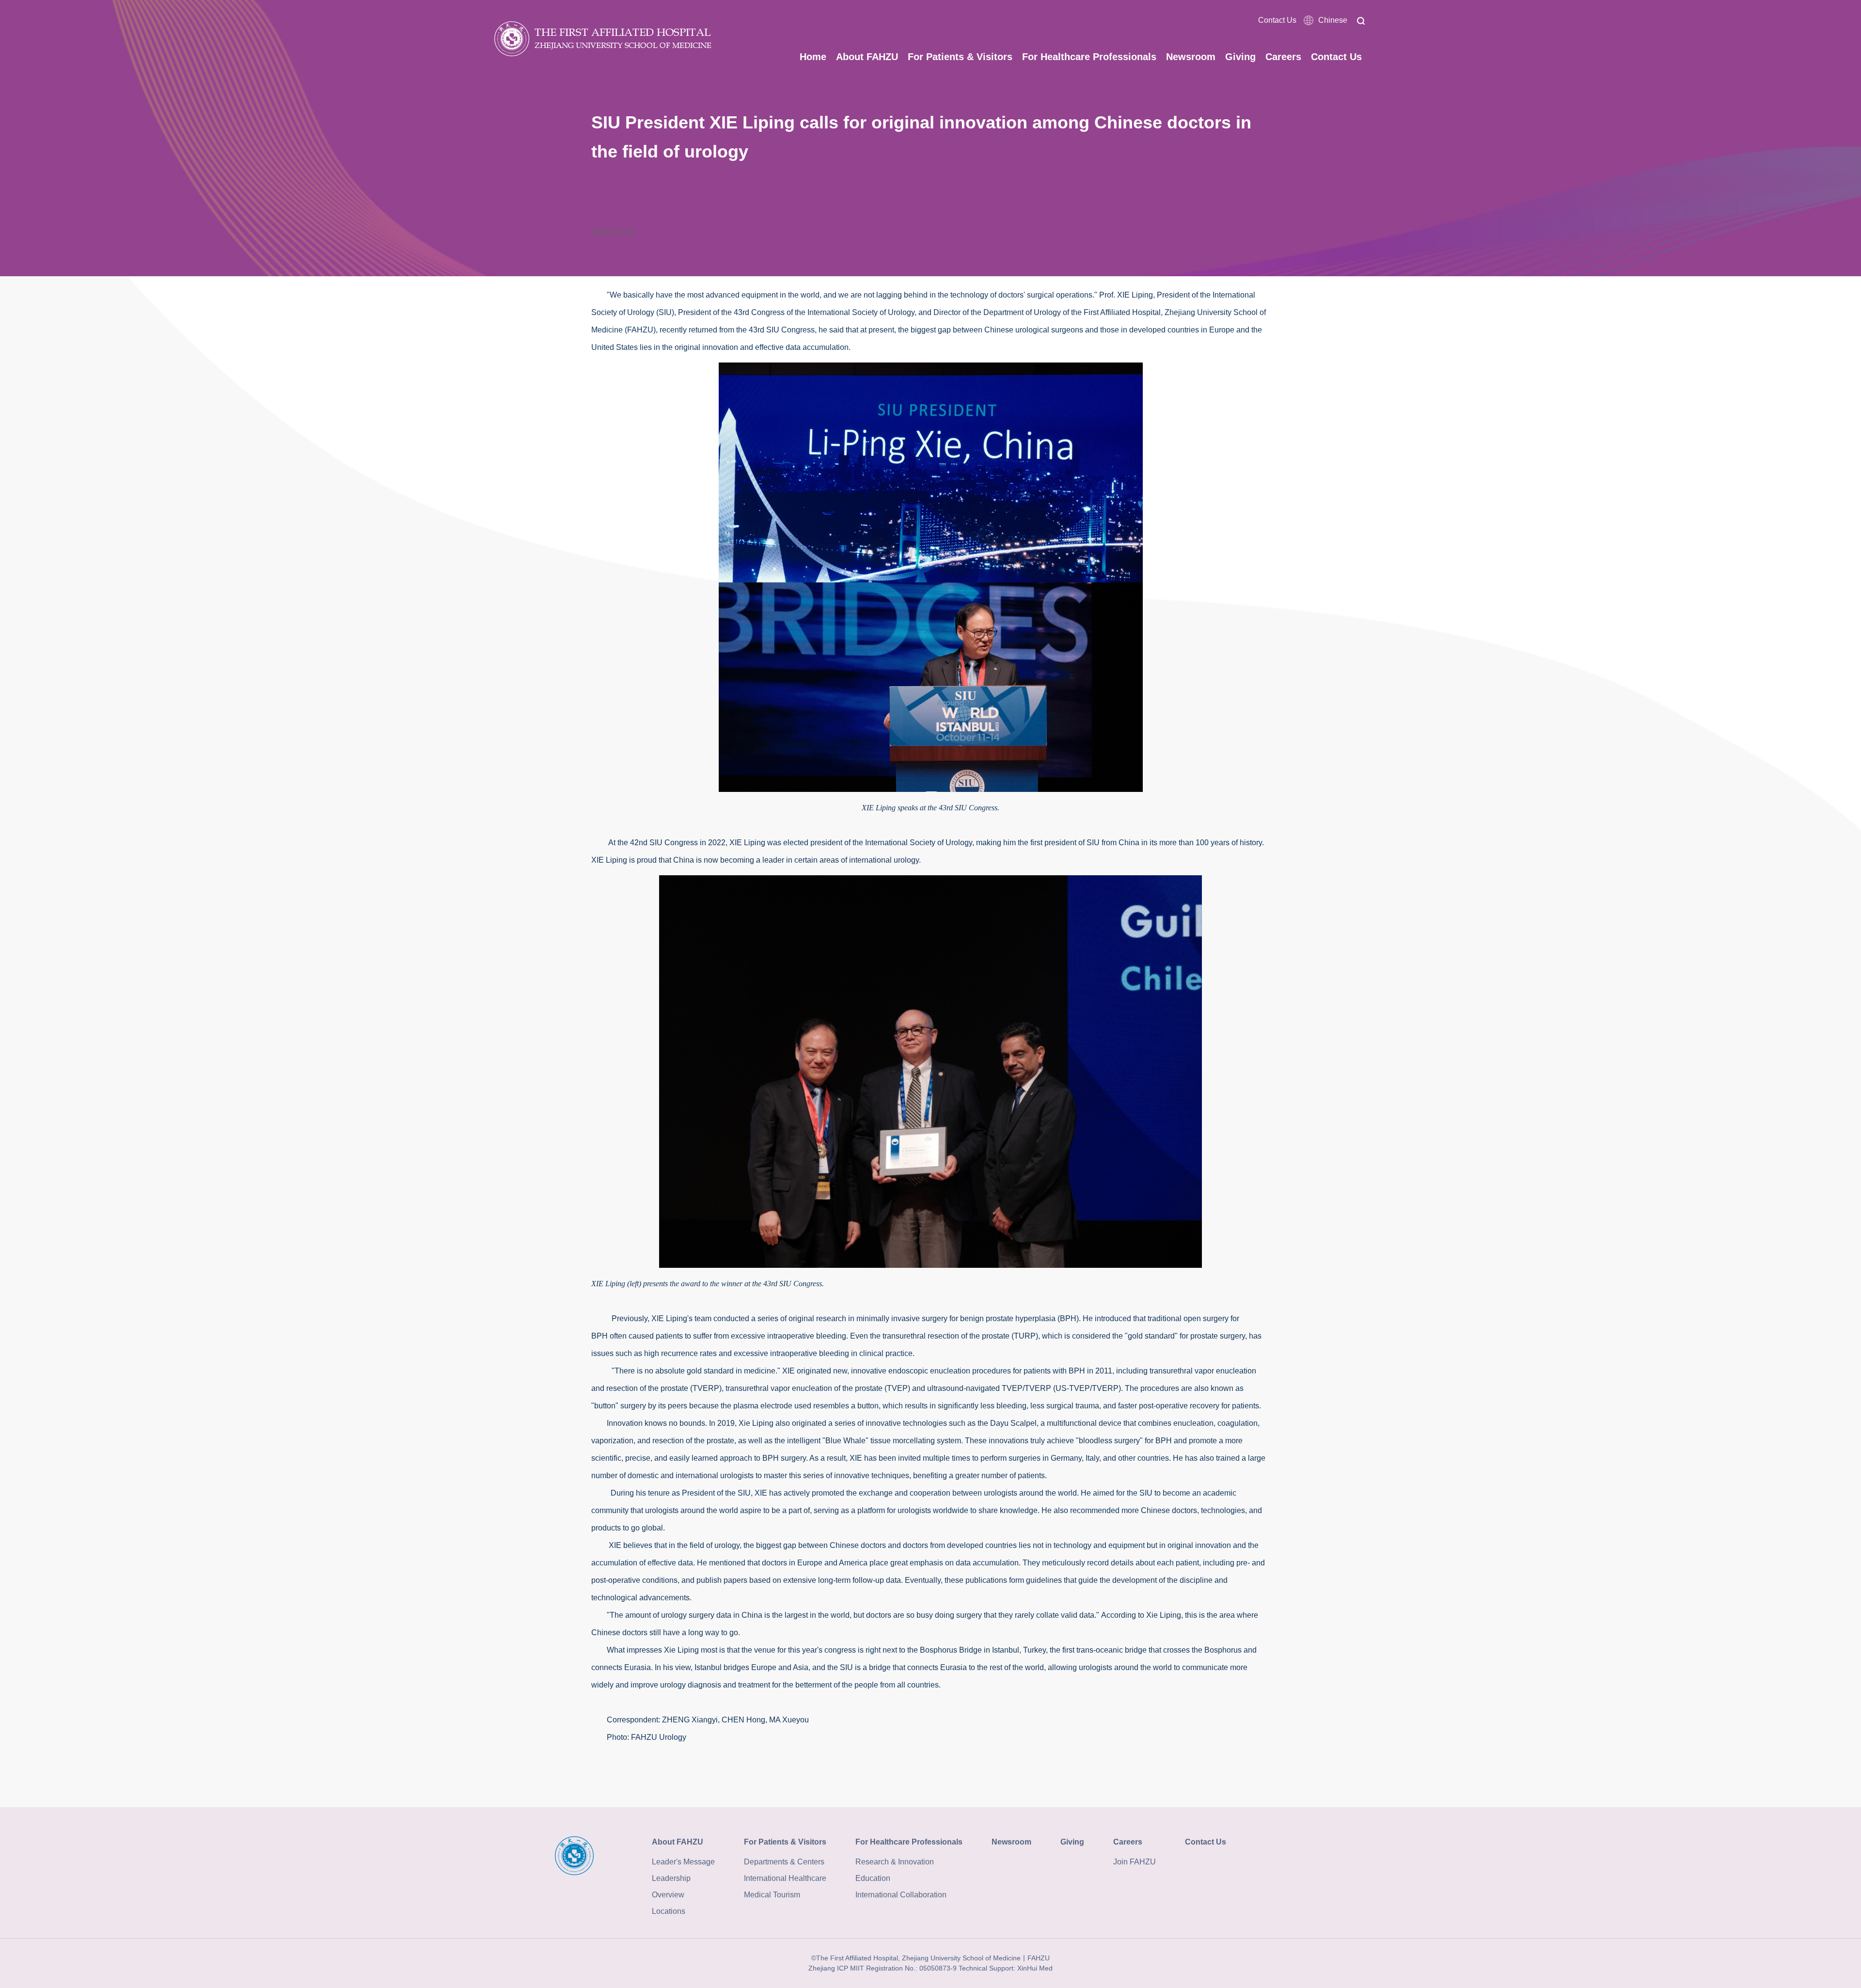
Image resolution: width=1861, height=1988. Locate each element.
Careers (1283, 57)
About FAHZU (867, 57)
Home (813, 57)
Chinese (1333, 20)
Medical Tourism (772, 1895)
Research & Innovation (895, 1862)
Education (873, 1878)
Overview (668, 1895)
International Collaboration (901, 1895)
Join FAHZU (1135, 1862)
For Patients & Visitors (960, 57)
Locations (669, 1911)
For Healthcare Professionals (1089, 57)
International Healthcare (785, 1878)
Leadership (671, 1878)
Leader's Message (683, 1862)
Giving (1240, 57)
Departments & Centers (784, 1862)
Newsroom (1191, 57)
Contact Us (1277, 20)
